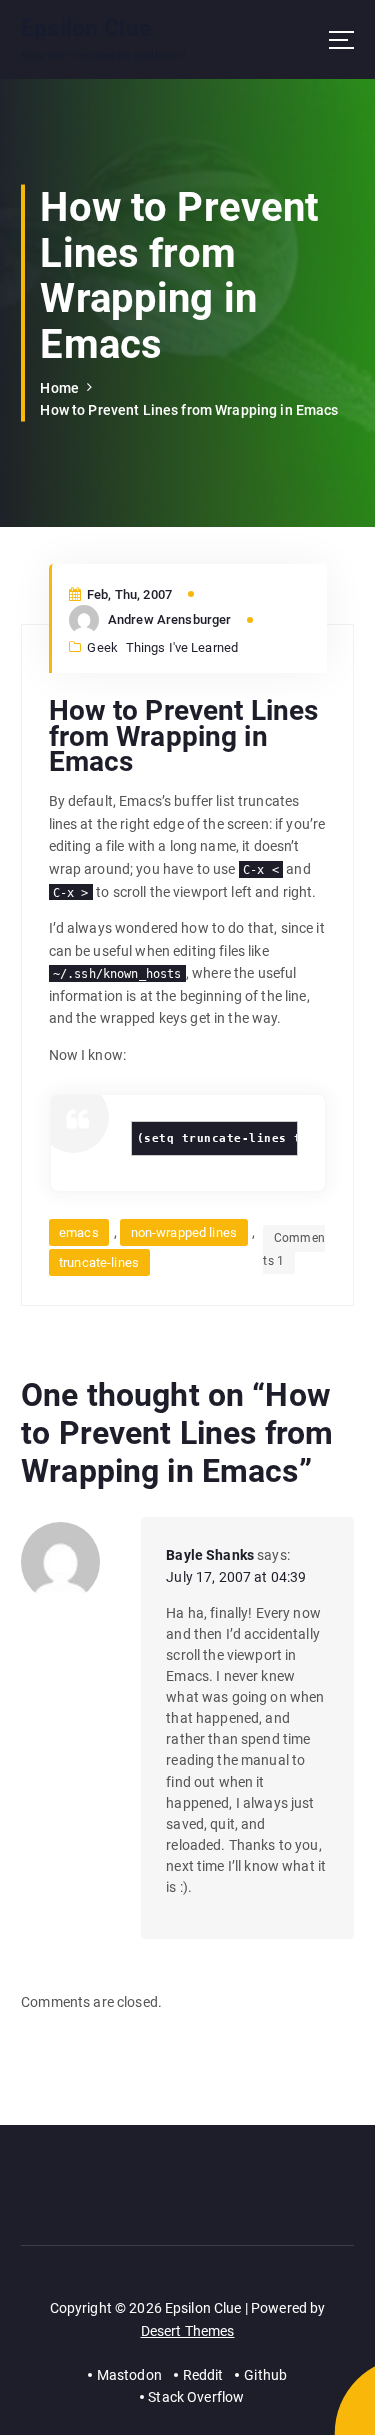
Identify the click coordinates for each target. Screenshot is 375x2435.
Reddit (203, 2375)
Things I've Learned (182, 647)
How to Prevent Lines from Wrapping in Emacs (189, 410)
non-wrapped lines (184, 1232)
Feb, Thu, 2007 (128, 594)
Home (59, 388)
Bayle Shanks (210, 1555)
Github (265, 2375)
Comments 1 (293, 1249)
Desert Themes (188, 2331)
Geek (102, 647)
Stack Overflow (196, 2397)
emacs (79, 1232)
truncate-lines (99, 1262)
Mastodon (129, 2375)
